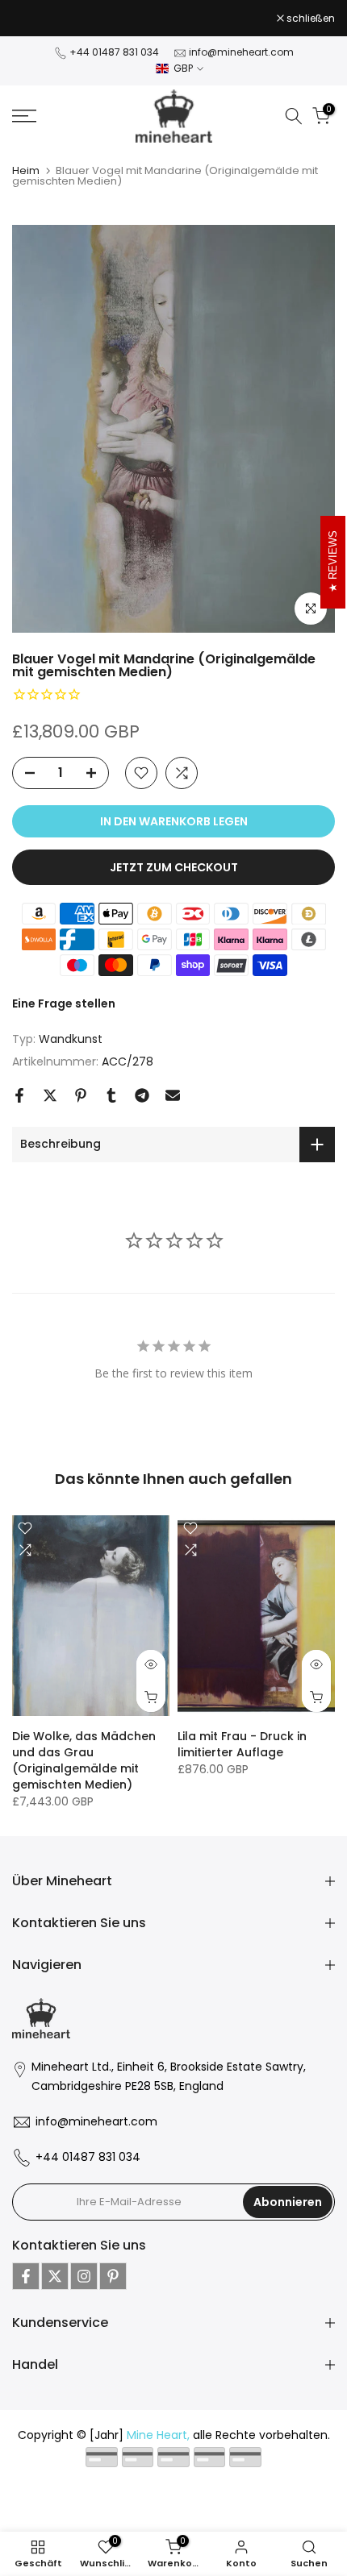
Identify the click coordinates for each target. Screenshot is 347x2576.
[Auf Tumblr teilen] (111, 1095)
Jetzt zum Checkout (174, 867)
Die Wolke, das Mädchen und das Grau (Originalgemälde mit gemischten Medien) (84, 1761)
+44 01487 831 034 (114, 52)
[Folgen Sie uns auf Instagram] (84, 2276)
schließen (309, 19)
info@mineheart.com (241, 52)
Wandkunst (71, 1039)
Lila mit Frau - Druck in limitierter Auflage (242, 1745)
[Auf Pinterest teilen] (81, 1095)
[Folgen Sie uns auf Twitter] (55, 2276)
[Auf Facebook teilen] (19, 1095)
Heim (26, 170)
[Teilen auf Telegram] (142, 1095)
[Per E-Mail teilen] (173, 1095)
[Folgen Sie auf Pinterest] (113, 2276)
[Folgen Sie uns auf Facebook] (26, 2276)
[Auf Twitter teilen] (50, 1095)
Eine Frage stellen (64, 1003)
